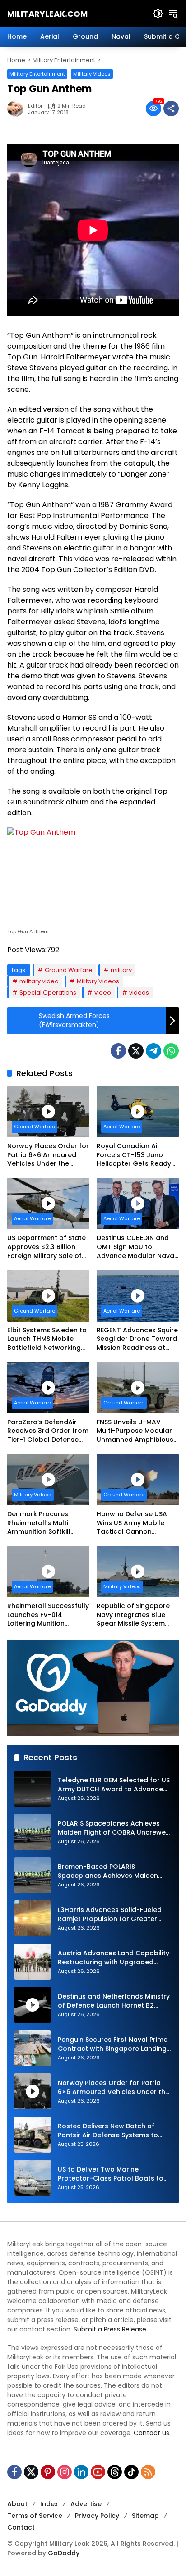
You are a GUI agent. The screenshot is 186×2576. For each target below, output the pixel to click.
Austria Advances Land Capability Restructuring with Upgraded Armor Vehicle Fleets (114, 1958)
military (121, 970)
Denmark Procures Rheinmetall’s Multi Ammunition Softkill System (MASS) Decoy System (43, 1523)
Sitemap (145, 2516)
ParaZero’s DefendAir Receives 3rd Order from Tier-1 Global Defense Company (48, 1431)
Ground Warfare (69, 970)
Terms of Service (35, 2516)
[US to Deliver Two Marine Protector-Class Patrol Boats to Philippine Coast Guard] (33, 2178)
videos (139, 993)
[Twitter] (136, 1051)
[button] (158, 14)
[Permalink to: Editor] (18, 109)
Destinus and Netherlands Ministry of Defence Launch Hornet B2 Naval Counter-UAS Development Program (114, 2001)
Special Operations (48, 993)
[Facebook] (118, 1051)
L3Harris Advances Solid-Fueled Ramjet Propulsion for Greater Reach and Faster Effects (110, 1915)
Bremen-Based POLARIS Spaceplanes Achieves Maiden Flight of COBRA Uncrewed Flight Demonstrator (111, 1871)
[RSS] (148, 2472)
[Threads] (115, 2472)
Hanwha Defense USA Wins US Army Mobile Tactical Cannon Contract (132, 1523)
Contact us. (152, 2433)
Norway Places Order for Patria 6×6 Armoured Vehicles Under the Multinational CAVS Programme (48, 1155)
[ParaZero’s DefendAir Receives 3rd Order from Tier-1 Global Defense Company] (48, 1387)
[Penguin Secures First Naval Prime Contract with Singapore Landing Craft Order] (33, 2048)
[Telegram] (153, 1051)
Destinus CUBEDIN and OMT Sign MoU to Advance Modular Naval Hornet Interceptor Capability (136, 1247)
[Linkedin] (81, 2472)
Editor (35, 106)
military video (39, 981)
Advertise (86, 2504)
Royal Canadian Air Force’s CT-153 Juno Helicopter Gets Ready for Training (134, 1155)
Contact (21, 2527)
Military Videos (92, 74)
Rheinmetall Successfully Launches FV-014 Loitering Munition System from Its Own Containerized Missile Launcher (48, 1615)
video (103, 993)
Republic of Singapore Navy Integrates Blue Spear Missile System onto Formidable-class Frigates (135, 1615)
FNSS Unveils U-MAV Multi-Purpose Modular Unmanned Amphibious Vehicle (135, 1431)
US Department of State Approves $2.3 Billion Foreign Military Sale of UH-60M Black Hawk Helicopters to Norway (46, 1247)
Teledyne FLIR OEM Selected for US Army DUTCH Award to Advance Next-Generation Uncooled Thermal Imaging (114, 1785)
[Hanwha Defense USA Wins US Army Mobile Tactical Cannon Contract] (138, 1480)
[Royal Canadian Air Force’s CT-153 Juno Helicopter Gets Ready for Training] (138, 1112)
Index (49, 2504)
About (17, 2504)
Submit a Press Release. (111, 2329)
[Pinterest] (48, 2472)
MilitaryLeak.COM (47, 14)
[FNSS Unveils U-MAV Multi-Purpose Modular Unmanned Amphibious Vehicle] (138, 1387)
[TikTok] (131, 2472)
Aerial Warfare (122, 1127)
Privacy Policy (97, 2516)
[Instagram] (65, 2472)
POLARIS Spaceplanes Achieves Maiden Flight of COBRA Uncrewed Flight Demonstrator (114, 1828)
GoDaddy (64, 2553)
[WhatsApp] (171, 1051)
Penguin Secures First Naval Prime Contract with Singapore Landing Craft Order (113, 2044)
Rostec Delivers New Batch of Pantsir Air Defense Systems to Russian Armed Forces (108, 2131)
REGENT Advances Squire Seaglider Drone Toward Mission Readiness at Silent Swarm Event (137, 1339)
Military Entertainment (37, 74)
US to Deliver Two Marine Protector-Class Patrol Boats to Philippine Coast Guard (111, 2174)
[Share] (171, 109)
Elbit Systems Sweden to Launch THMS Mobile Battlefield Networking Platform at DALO (47, 1339)
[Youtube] (98, 2472)
